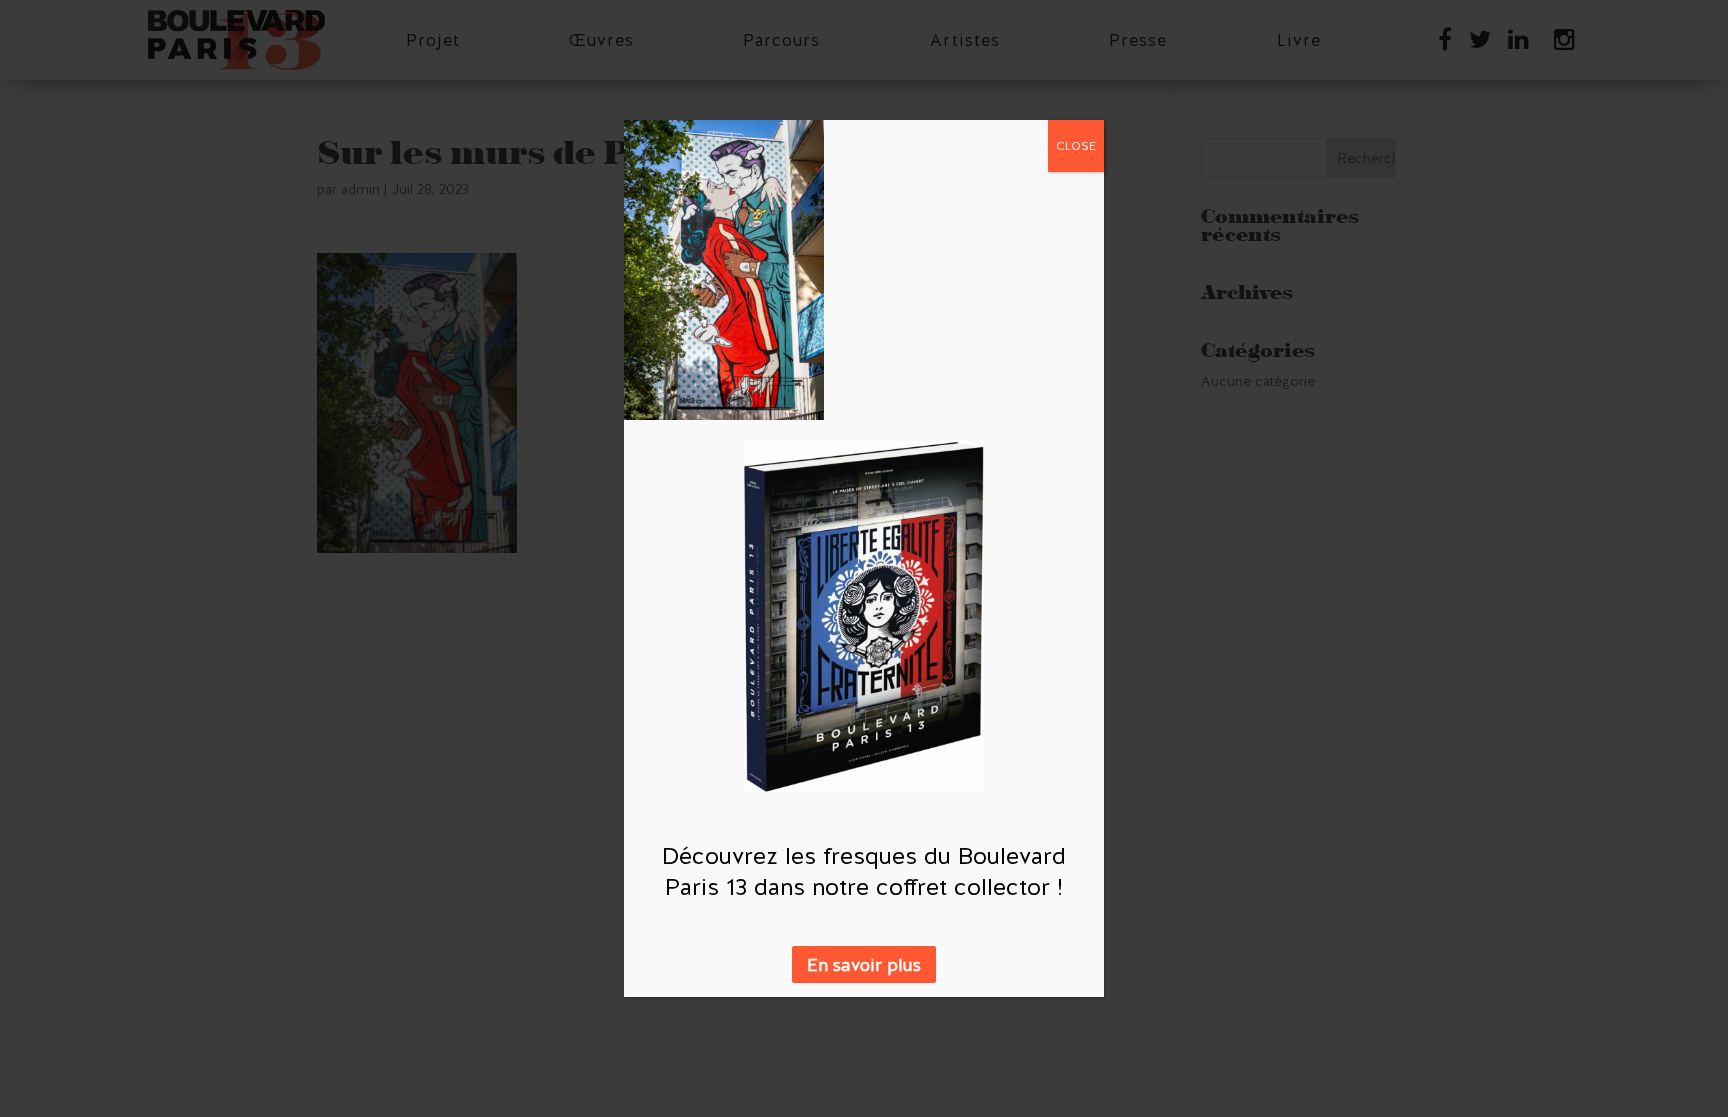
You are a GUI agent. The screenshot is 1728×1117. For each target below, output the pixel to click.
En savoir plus (864, 964)
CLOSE (1076, 146)
